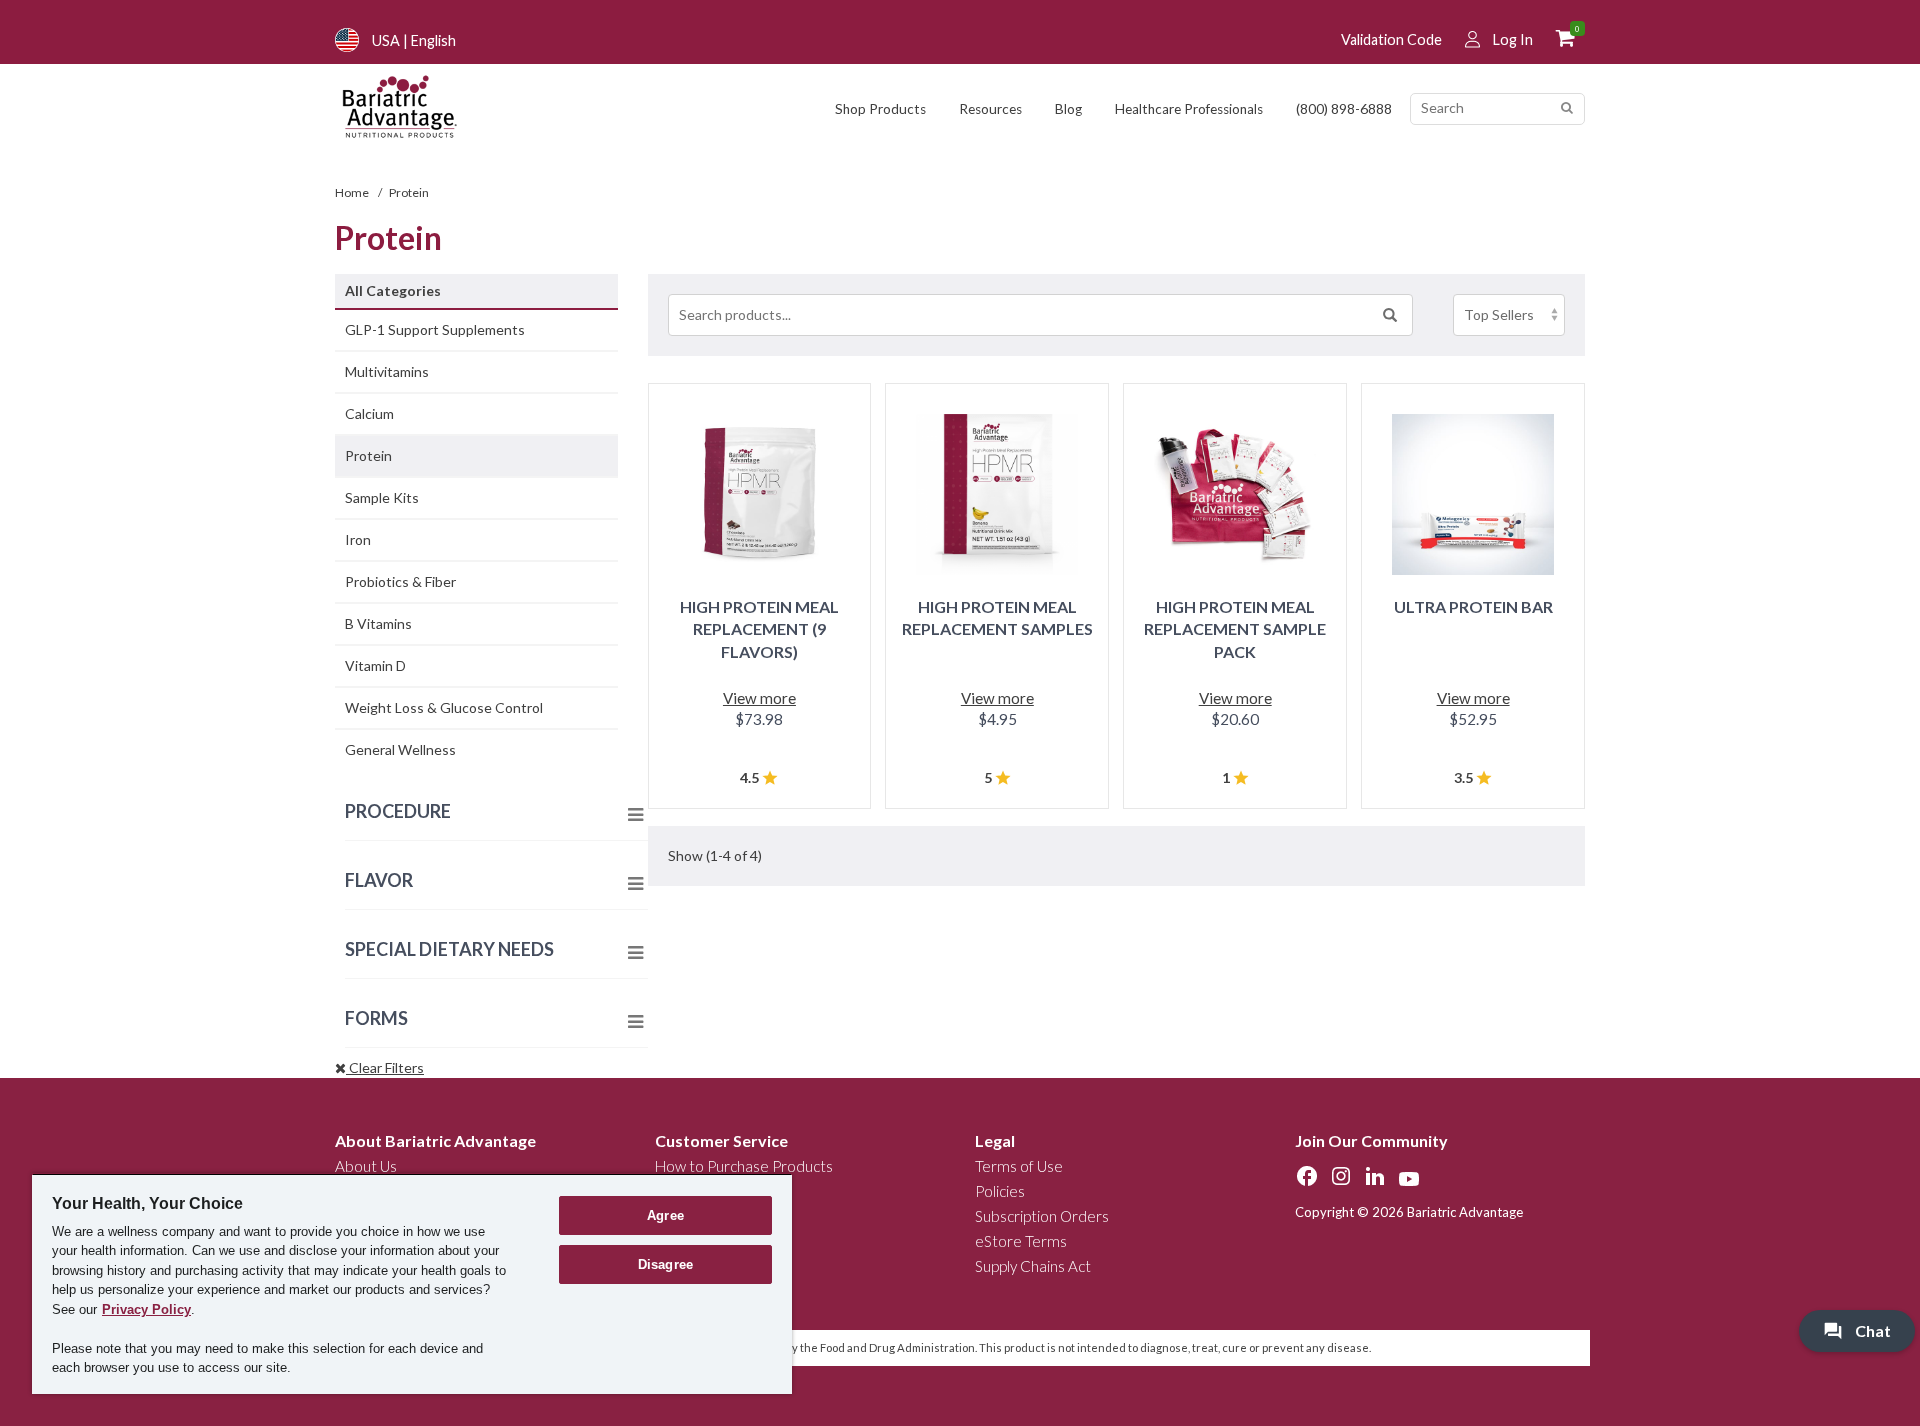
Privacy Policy (146, 1309)
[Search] (1566, 108)
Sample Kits (382, 497)
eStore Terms (1021, 1241)
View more (759, 698)
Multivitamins (387, 371)
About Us (366, 1166)
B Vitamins (378, 623)
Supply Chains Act (1033, 1266)
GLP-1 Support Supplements (435, 329)
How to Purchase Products (744, 1166)
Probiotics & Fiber (400, 581)
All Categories (393, 290)
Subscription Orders (1042, 1216)
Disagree (665, 1264)
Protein (368, 455)
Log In (1513, 39)
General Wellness (400, 749)
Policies (1000, 1191)
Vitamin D (375, 665)
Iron (358, 539)
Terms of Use (1019, 1166)
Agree (665, 1215)
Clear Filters (385, 1067)
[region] (412, 1283)
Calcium (369, 413)
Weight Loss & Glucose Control (444, 707)
